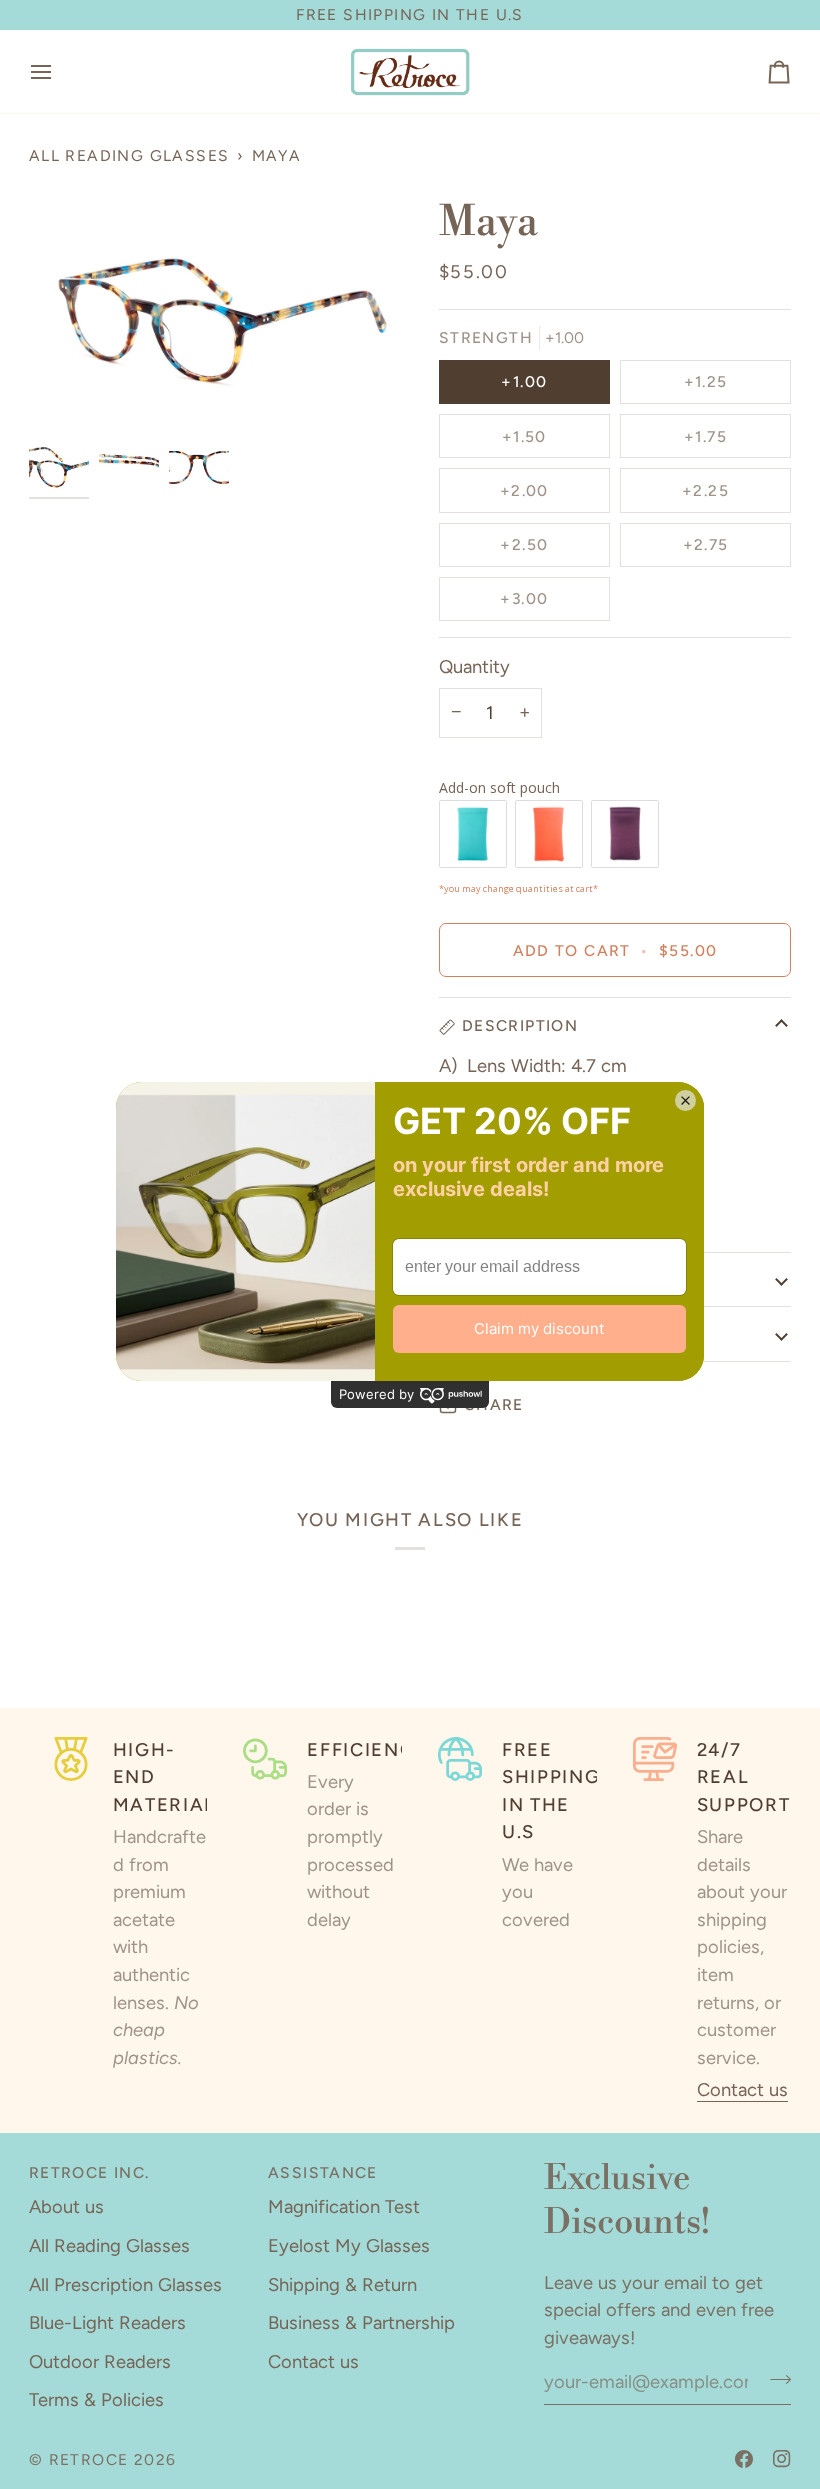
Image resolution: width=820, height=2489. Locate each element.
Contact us (742, 2090)
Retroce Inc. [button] (89, 2172)
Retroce (89, 2459)
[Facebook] (744, 2459)
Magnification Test (344, 2207)
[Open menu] (59, 72)
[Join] (774, 2380)
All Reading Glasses (129, 155)
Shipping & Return (342, 2285)
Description (520, 1025)
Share (494, 1404)
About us (66, 2207)
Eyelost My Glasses (349, 2246)
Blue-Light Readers (107, 2323)
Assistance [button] (323, 2172)
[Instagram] (782, 2459)
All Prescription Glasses (125, 2285)
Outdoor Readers (100, 2362)
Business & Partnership (361, 2323)
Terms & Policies (96, 2400)
